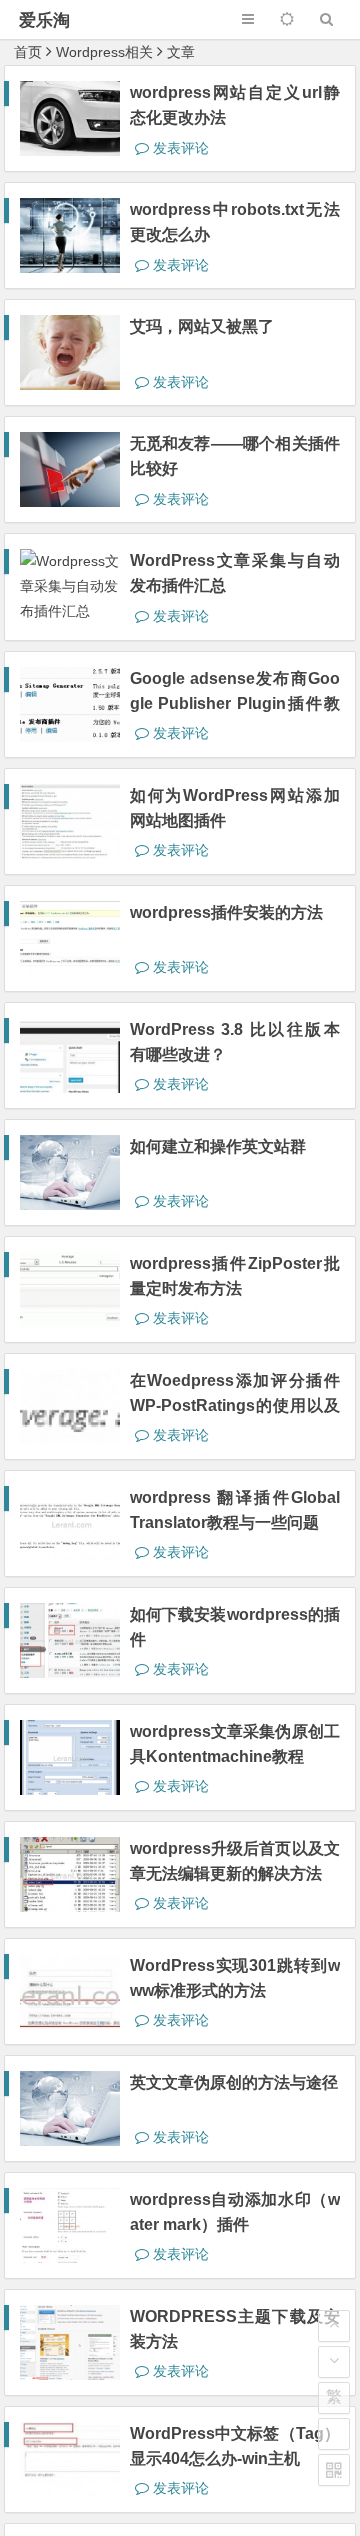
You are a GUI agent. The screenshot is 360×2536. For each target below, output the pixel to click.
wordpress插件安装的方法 (226, 912)
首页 (28, 52)
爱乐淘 (44, 20)
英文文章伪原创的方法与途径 (234, 2082)
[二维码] (334, 2470)
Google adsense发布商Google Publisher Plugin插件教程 (235, 703)
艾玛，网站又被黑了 (202, 326)
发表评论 (179, 148)
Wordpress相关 (104, 52)
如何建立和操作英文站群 (218, 1146)
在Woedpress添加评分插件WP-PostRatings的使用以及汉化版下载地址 (235, 1405)
